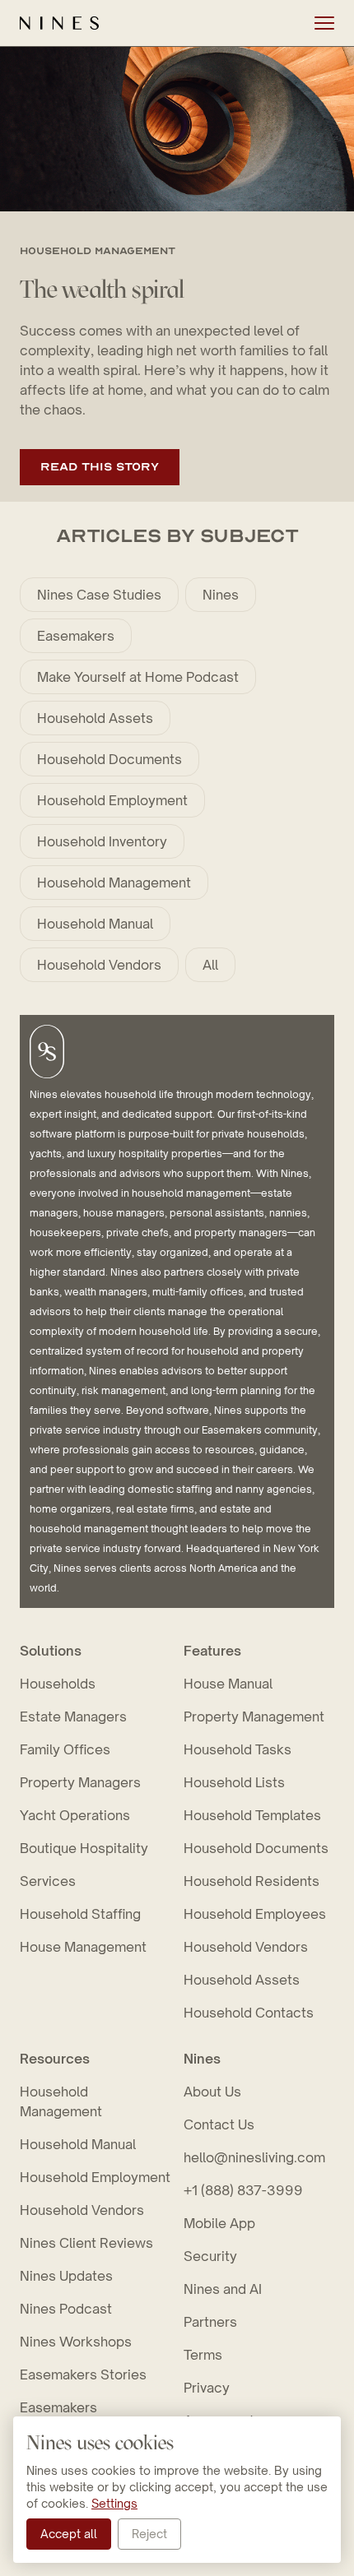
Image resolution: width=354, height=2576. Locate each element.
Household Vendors (99, 965)
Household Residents (252, 1881)
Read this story (100, 467)
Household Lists (234, 1782)
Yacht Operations (75, 1815)
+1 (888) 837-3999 (243, 2190)
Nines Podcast (66, 2309)
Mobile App (219, 2223)
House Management (83, 1947)
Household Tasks (238, 1749)
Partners (210, 2322)
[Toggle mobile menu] (324, 23)
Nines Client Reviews (86, 2243)
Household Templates (252, 1815)
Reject (149, 2534)
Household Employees (255, 1914)
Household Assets (95, 718)
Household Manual (95, 924)
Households (58, 1684)
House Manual (228, 1684)
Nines (221, 595)
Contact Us (219, 2124)
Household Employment (112, 800)
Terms (203, 2355)
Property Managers (80, 1782)
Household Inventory (102, 841)
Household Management (114, 883)
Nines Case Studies (99, 595)
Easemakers (76, 636)
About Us (212, 2092)
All (210, 965)
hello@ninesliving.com (254, 2157)
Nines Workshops (76, 2342)
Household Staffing (80, 1914)
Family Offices (65, 1749)
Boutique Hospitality (84, 1848)
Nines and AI (223, 2289)
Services (48, 1881)
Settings (114, 2503)
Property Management (254, 1717)
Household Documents (109, 759)
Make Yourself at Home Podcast (138, 677)
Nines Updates (66, 2276)
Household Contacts (249, 2013)
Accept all (69, 2534)
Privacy (207, 2388)
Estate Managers (73, 1717)
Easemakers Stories (83, 2374)
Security (210, 2256)
